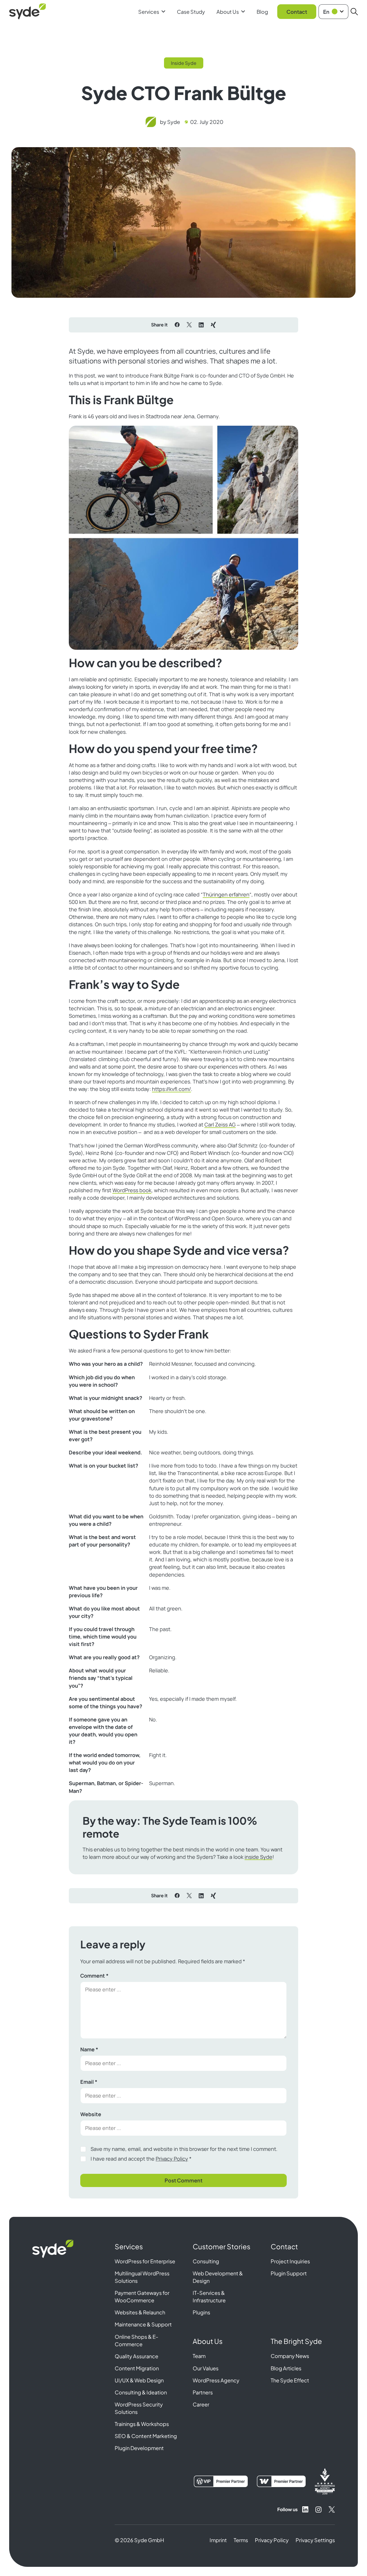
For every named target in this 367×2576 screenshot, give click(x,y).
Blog (262, 12)
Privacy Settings (315, 2540)
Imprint (218, 2540)
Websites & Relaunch (140, 2312)
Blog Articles (286, 2368)
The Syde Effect (290, 2380)
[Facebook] (177, 325)
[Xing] (213, 325)
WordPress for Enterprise (145, 2261)
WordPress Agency (216, 2380)
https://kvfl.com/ (171, 1089)
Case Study (191, 12)
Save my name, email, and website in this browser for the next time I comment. (184, 2149)
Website (91, 2114)
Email (89, 2082)
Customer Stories (221, 2246)
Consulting (206, 2261)
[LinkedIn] (201, 325)
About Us (228, 12)
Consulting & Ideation (141, 2392)
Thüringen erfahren (226, 894)
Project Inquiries (290, 2261)
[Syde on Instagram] (319, 2509)
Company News (290, 2356)
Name (89, 2049)
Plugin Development (139, 2448)
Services (149, 12)
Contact (297, 12)
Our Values (206, 2368)
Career (201, 2404)
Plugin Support (289, 2273)
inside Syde (258, 1857)
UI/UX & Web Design (139, 2380)
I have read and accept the (141, 2159)
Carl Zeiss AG (220, 1124)
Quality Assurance (136, 2356)
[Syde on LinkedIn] (305, 2509)
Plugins (201, 2312)
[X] (189, 325)
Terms (241, 2540)
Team (199, 2356)
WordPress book (132, 1190)
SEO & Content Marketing (146, 2436)
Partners (203, 2392)
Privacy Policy (172, 2159)
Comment (94, 1976)
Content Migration (137, 2368)
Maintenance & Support (143, 2324)
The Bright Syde (296, 2341)
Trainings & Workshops (142, 2424)
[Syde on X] (332, 2509)
